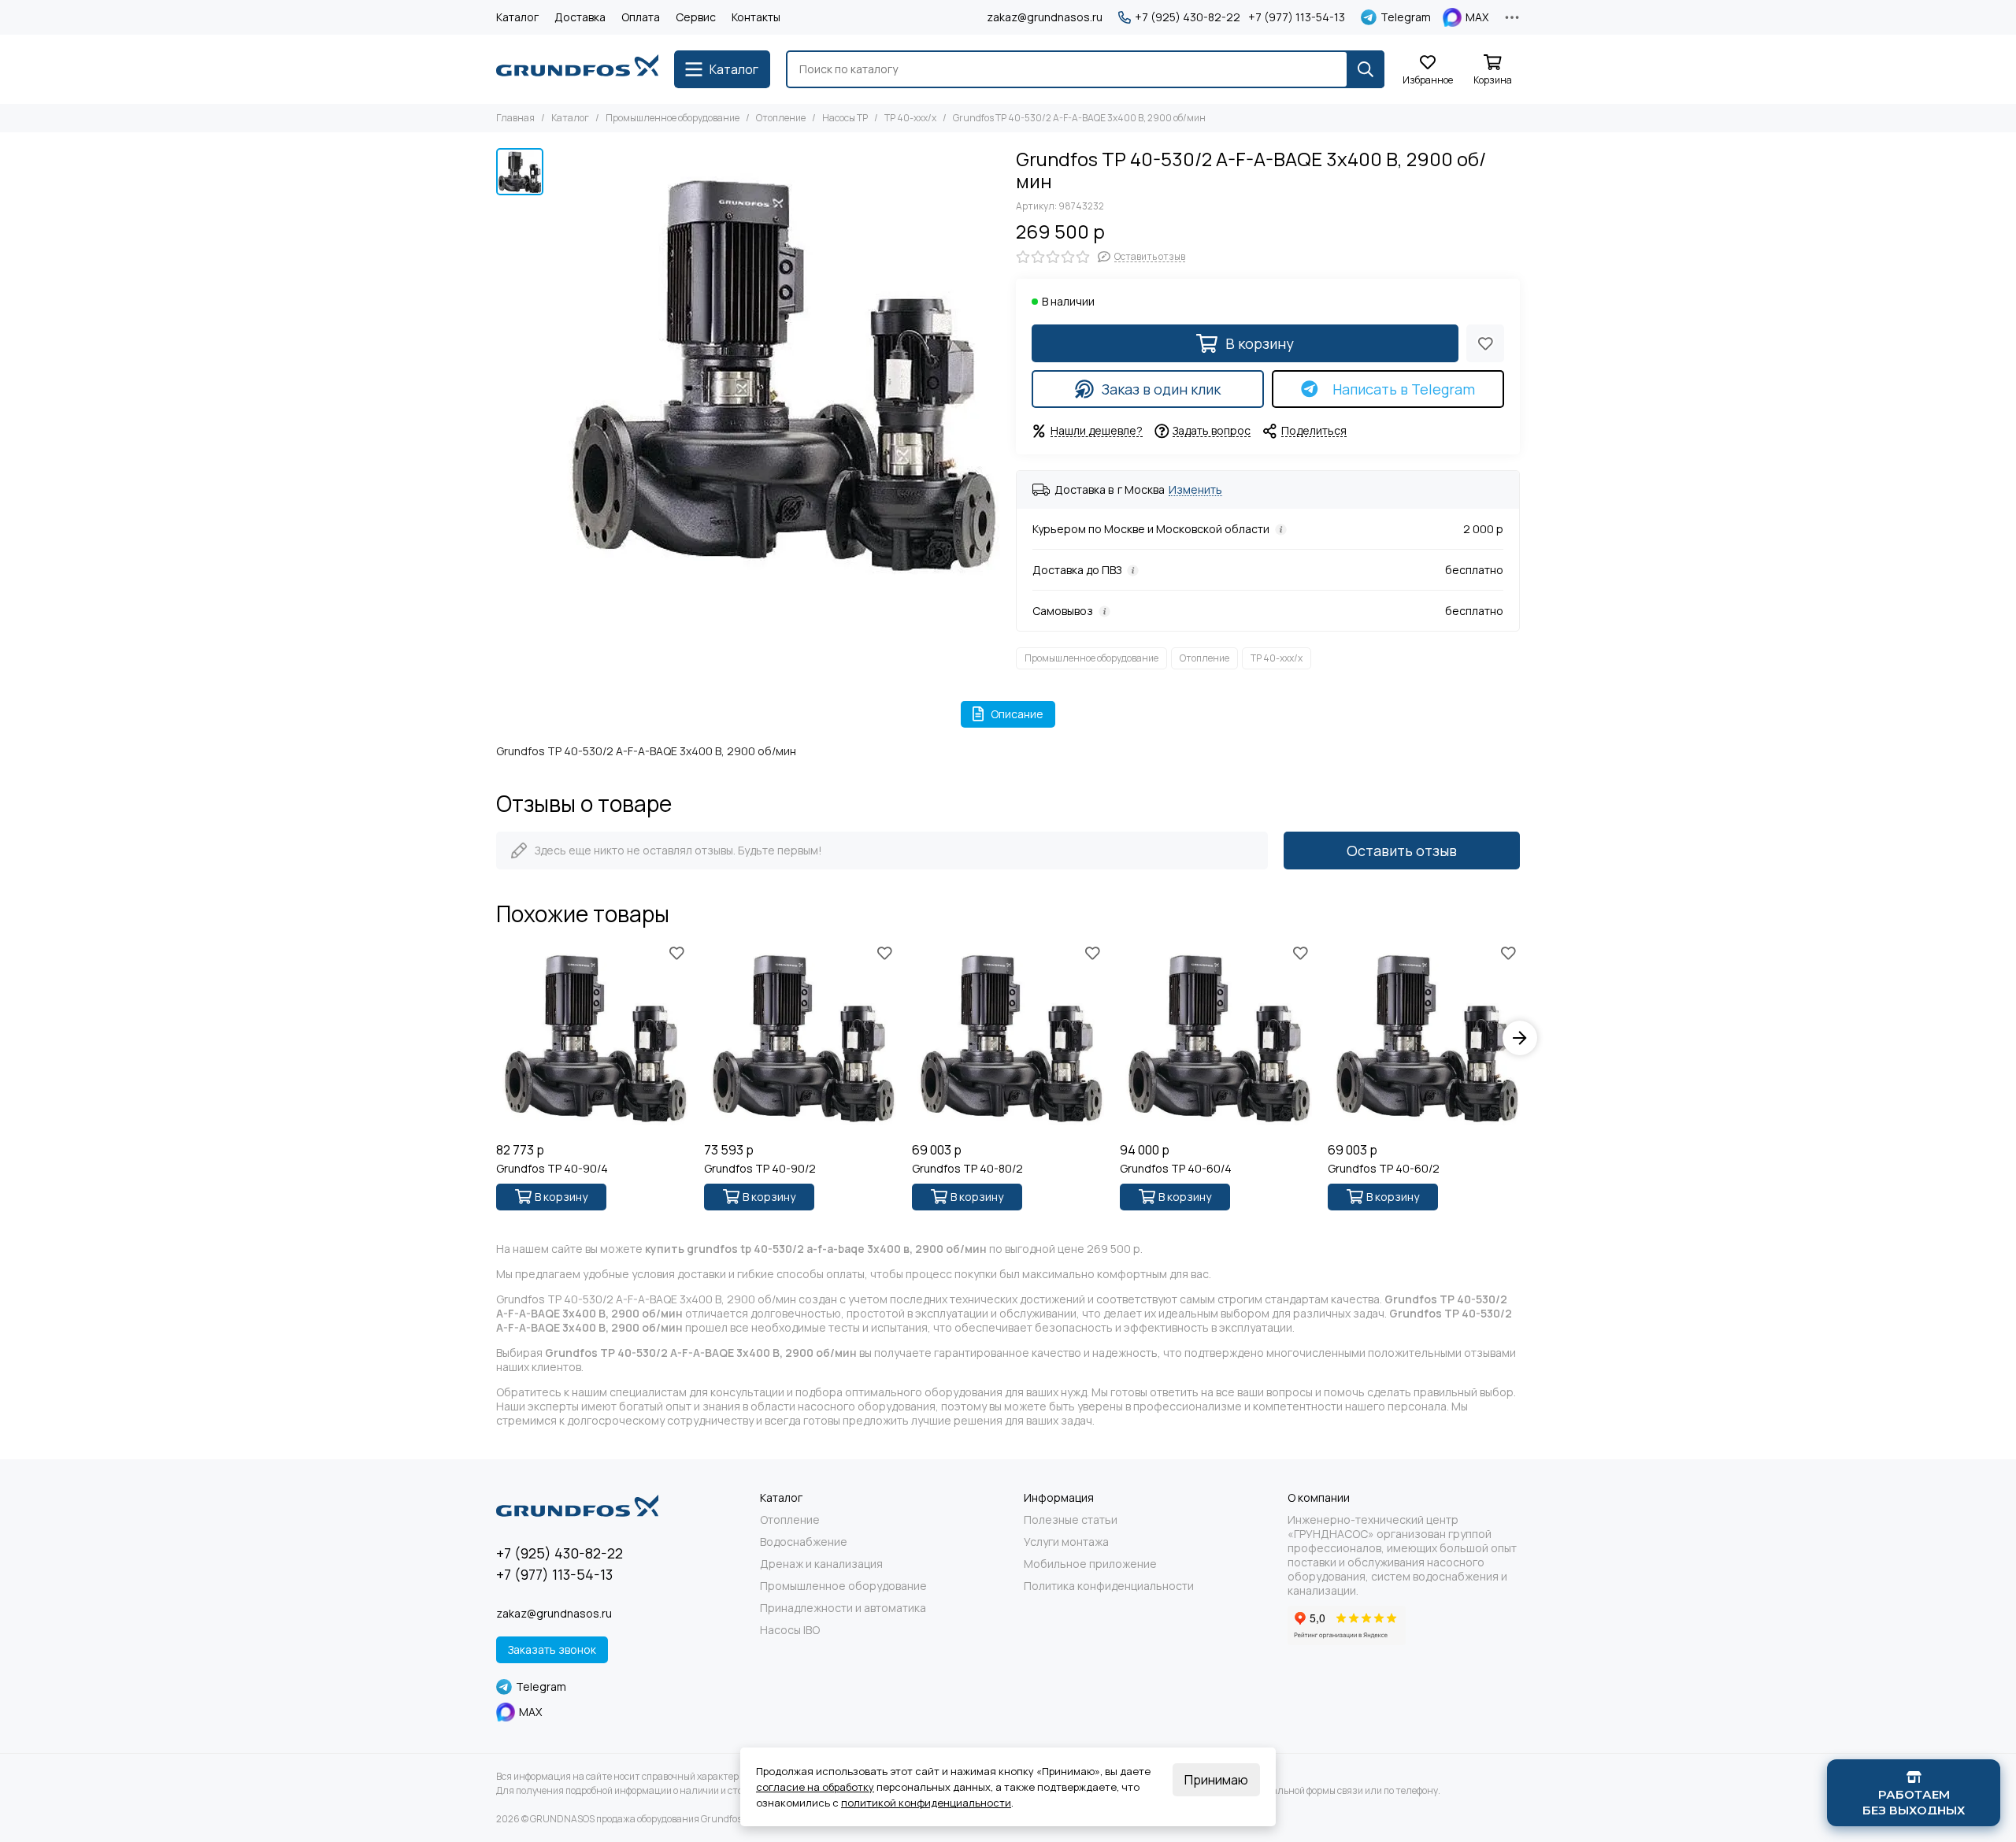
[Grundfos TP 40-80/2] (1008, 1038)
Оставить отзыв (1402, 851)
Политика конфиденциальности (1109, 1586)
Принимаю (1216, 1780)
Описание (1017, 714)
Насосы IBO (790, 1630)
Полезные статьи (1071, 1520)
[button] (496, 1038)
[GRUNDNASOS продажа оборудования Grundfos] (577, 69)
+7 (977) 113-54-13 (1297, 17)
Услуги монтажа (1066, 1542)
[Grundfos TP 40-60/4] (1216, 1038)
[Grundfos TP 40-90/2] (800, 1038)
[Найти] (1366, 69)
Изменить (1195, 490)
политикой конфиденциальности (926, 1803)
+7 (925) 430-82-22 (1188, 17)
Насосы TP (845, 118)
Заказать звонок (552, 1649)
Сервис (696, 17)
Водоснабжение (804, 1542)
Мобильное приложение (1090, 1564)
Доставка (580, 17)
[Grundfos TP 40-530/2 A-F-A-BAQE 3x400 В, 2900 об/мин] (776, 372)
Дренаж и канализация (821, 1564)
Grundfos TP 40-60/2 (1384, 1169)
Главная (515, 118)
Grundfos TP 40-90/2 (760, 1169)
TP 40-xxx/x (910, 118)
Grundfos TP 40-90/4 (552, 1169)
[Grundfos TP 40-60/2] (1424, 1038)
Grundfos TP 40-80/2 (967, 1169)
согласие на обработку (815, 1787)
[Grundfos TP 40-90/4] (592, 1038)
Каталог (517, 17)
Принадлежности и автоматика (843, 1608)
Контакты (756, 17)
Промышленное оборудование (673, 118)
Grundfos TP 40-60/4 (1176, 1169)
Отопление (781, 118)
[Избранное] (1485, 343)
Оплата (641, 17)
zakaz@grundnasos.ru (1045, 17)
